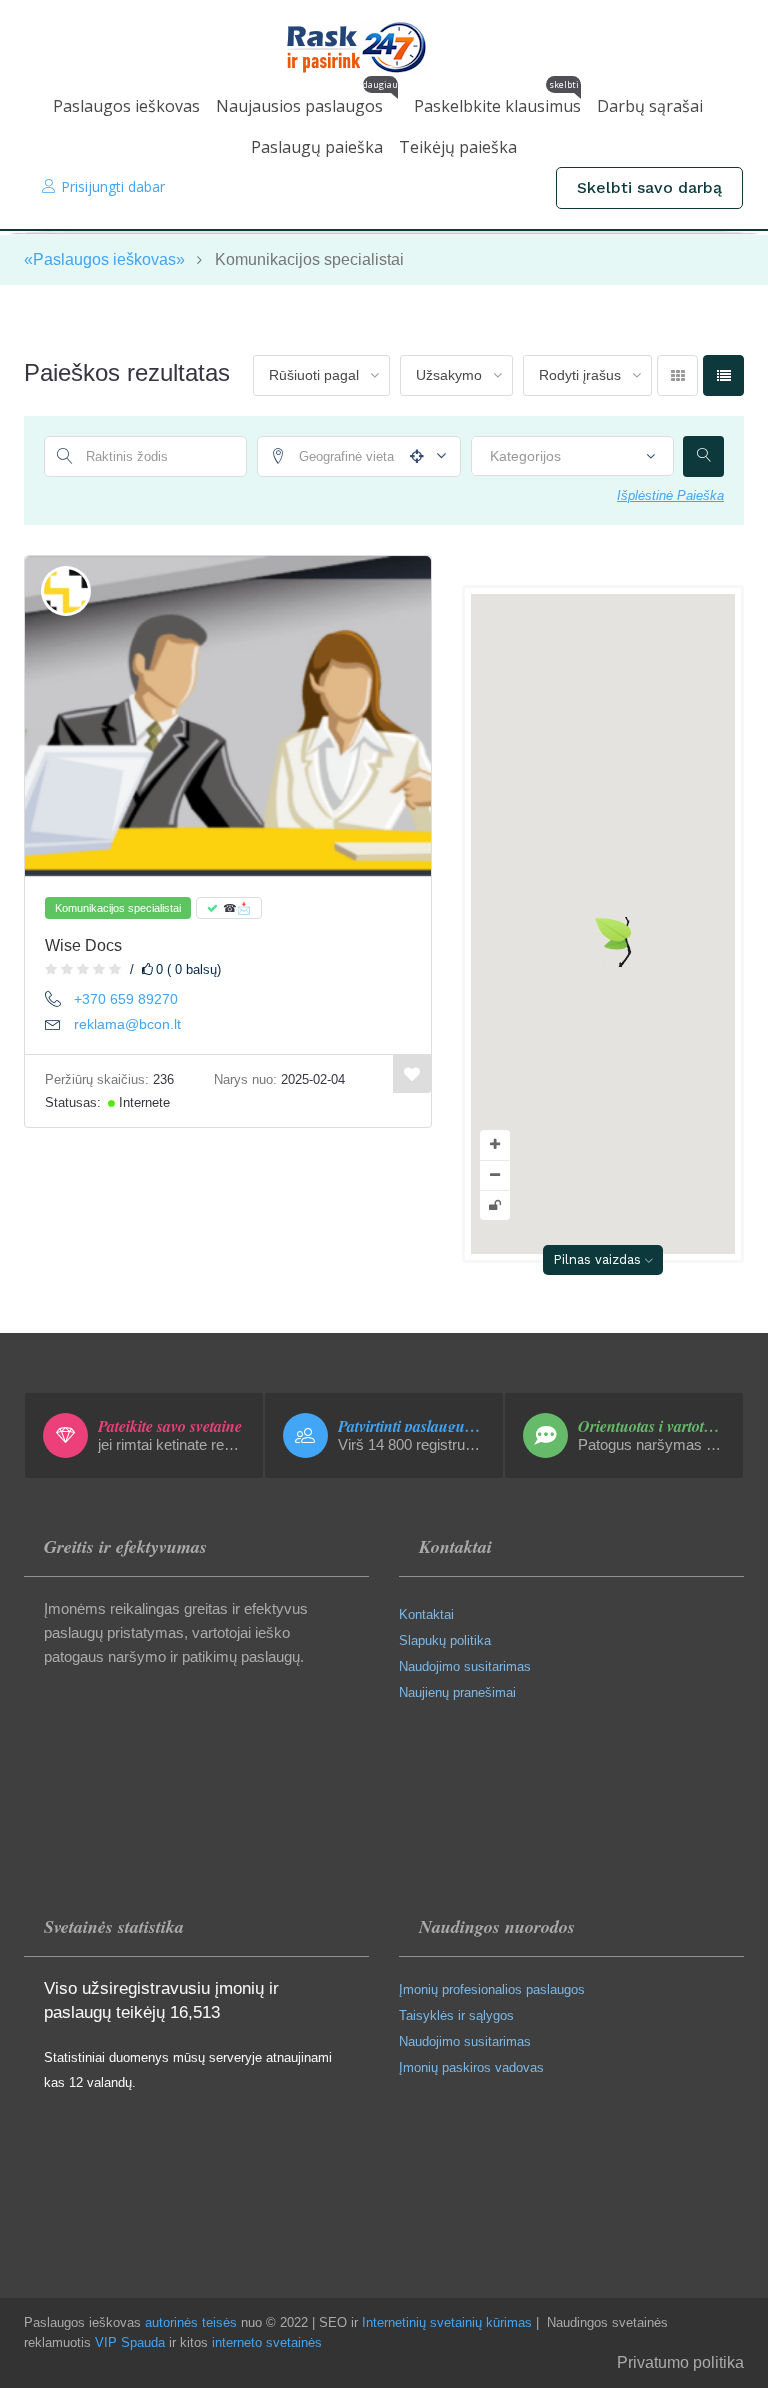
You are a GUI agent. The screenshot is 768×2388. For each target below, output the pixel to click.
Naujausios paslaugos (307, 101)
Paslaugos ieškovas (126, 106)
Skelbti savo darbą (649, 187)
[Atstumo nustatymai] (436, 457)
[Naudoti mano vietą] (413, 456)
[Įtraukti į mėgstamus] (412, 1074)
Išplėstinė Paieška (670, 495)
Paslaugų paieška (317, 147)
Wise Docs (83, 945)
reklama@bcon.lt (127, 1024)
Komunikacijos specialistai (118, 908)
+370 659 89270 (126, 999)
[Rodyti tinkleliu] (677, 375)
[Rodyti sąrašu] (723, 375)
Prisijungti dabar (113, 186)
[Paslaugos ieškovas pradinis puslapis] (384, 47)
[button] (613, 942)
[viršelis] (228, 716)
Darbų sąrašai (650, 106)
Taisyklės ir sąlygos (456, 2015)
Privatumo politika (680, 2362)
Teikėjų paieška (458, 147)
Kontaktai (426, 1614)
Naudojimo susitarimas (465, 1666)
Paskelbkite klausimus (497, 101)
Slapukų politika (445, 1640)
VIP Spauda (130, 2342)
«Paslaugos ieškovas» (104, 259)
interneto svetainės (267, 2342)
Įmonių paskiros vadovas (471, 2067)
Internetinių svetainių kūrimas (447, 2322)
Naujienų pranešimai (457, 1692)
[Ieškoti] (703, 456)
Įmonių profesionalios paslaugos (492, 1989)
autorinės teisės (191, 2322)
